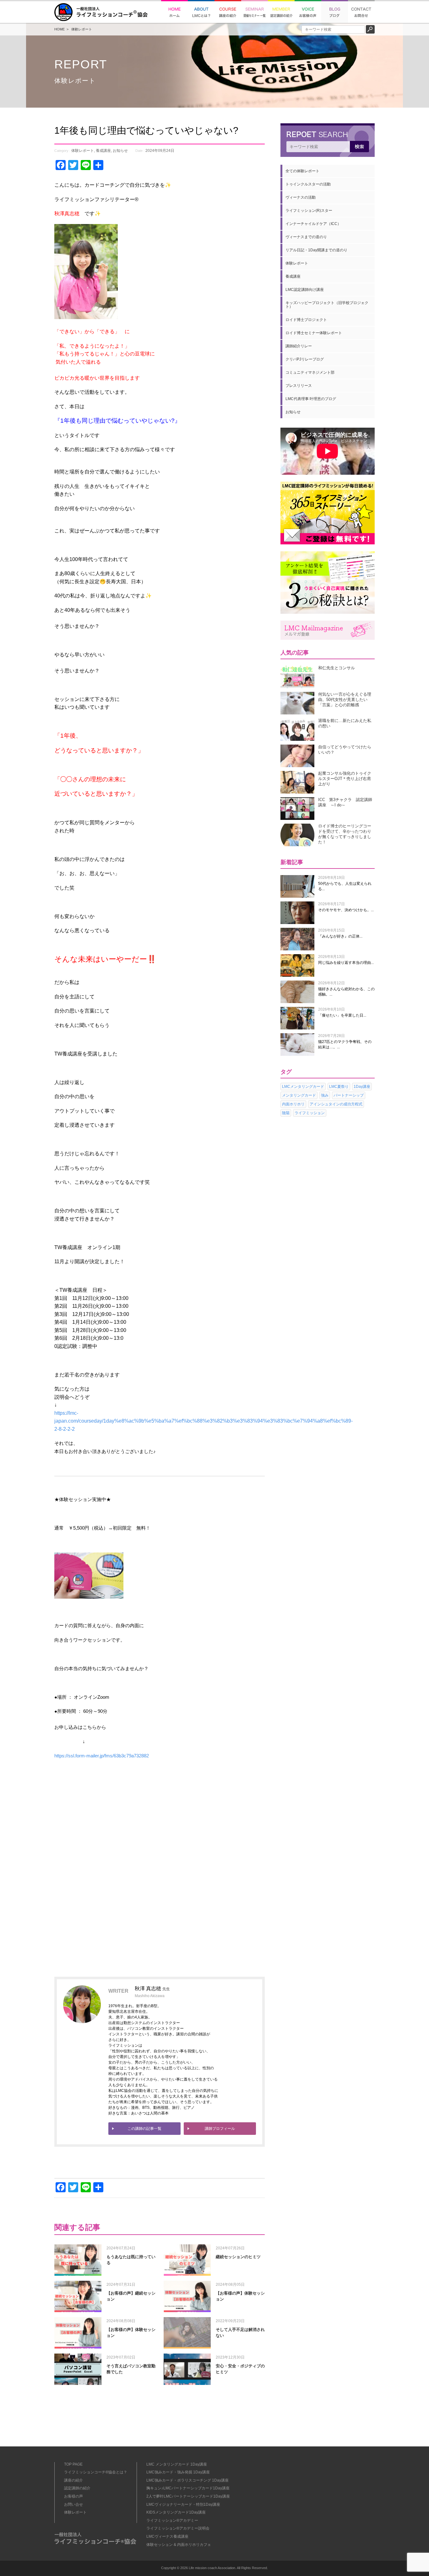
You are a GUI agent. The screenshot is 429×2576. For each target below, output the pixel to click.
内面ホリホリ (293, 1104)
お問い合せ (73, 2504)
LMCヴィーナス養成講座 (167, 2536)
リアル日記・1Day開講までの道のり (316, 250)
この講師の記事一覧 (144, 2129)
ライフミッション (310, 1113)
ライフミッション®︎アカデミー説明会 (178, 2528)
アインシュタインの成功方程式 (336, 1104)
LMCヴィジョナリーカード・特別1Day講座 (183, 2504)
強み (325, 1095)
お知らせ (120, 151)
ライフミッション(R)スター (309, 211)
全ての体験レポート (302, 171)
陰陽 (286, 1113)
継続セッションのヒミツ (238, 2257)
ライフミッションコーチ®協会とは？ (96, 2472)
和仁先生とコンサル (337, 668)
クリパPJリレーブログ (305, 359)
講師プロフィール (220, 2129)
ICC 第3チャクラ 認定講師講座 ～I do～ (345, 802)
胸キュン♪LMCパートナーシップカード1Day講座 (188, 2488)
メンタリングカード (299, 1095)
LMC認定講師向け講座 (305, 290)
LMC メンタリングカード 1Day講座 (177, 2464)
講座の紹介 (73, 2480)
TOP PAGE (73, 2464)
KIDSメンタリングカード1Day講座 (176, 2512)
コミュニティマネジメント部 (310, 372)
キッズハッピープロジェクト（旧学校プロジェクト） (327, 305)
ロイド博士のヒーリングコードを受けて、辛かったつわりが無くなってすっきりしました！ (345, 834)
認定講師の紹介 (77, 2488)
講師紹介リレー (299, 346)
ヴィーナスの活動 (301, 197)
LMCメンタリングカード (303, 1087)
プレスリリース (299, 386)
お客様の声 (73, 2496)
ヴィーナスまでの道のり (306, 237)
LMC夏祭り (339, 1087)
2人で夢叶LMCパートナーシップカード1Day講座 (188, 2496)
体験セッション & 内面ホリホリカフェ (179, 2545)
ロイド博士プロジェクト (306, 320)
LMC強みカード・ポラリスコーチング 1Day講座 (187, 2480)
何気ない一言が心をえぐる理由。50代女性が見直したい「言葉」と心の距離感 (345, 700)
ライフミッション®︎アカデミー (172, 2520)
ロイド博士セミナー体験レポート (314, 333)
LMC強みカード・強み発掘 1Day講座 (178, 2472)
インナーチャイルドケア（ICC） (313, 224)
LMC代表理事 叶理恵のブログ (311, 399)
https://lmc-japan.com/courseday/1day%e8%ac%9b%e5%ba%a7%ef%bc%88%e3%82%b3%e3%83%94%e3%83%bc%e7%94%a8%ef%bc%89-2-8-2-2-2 (204, 1421)
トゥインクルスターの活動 (308, 184)
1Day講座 (362, 1087)
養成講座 (103, 151)
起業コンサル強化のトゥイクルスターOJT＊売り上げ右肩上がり (345, 779)
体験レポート (82, 29)
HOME (60, 29)
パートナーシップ (349, 1095)
